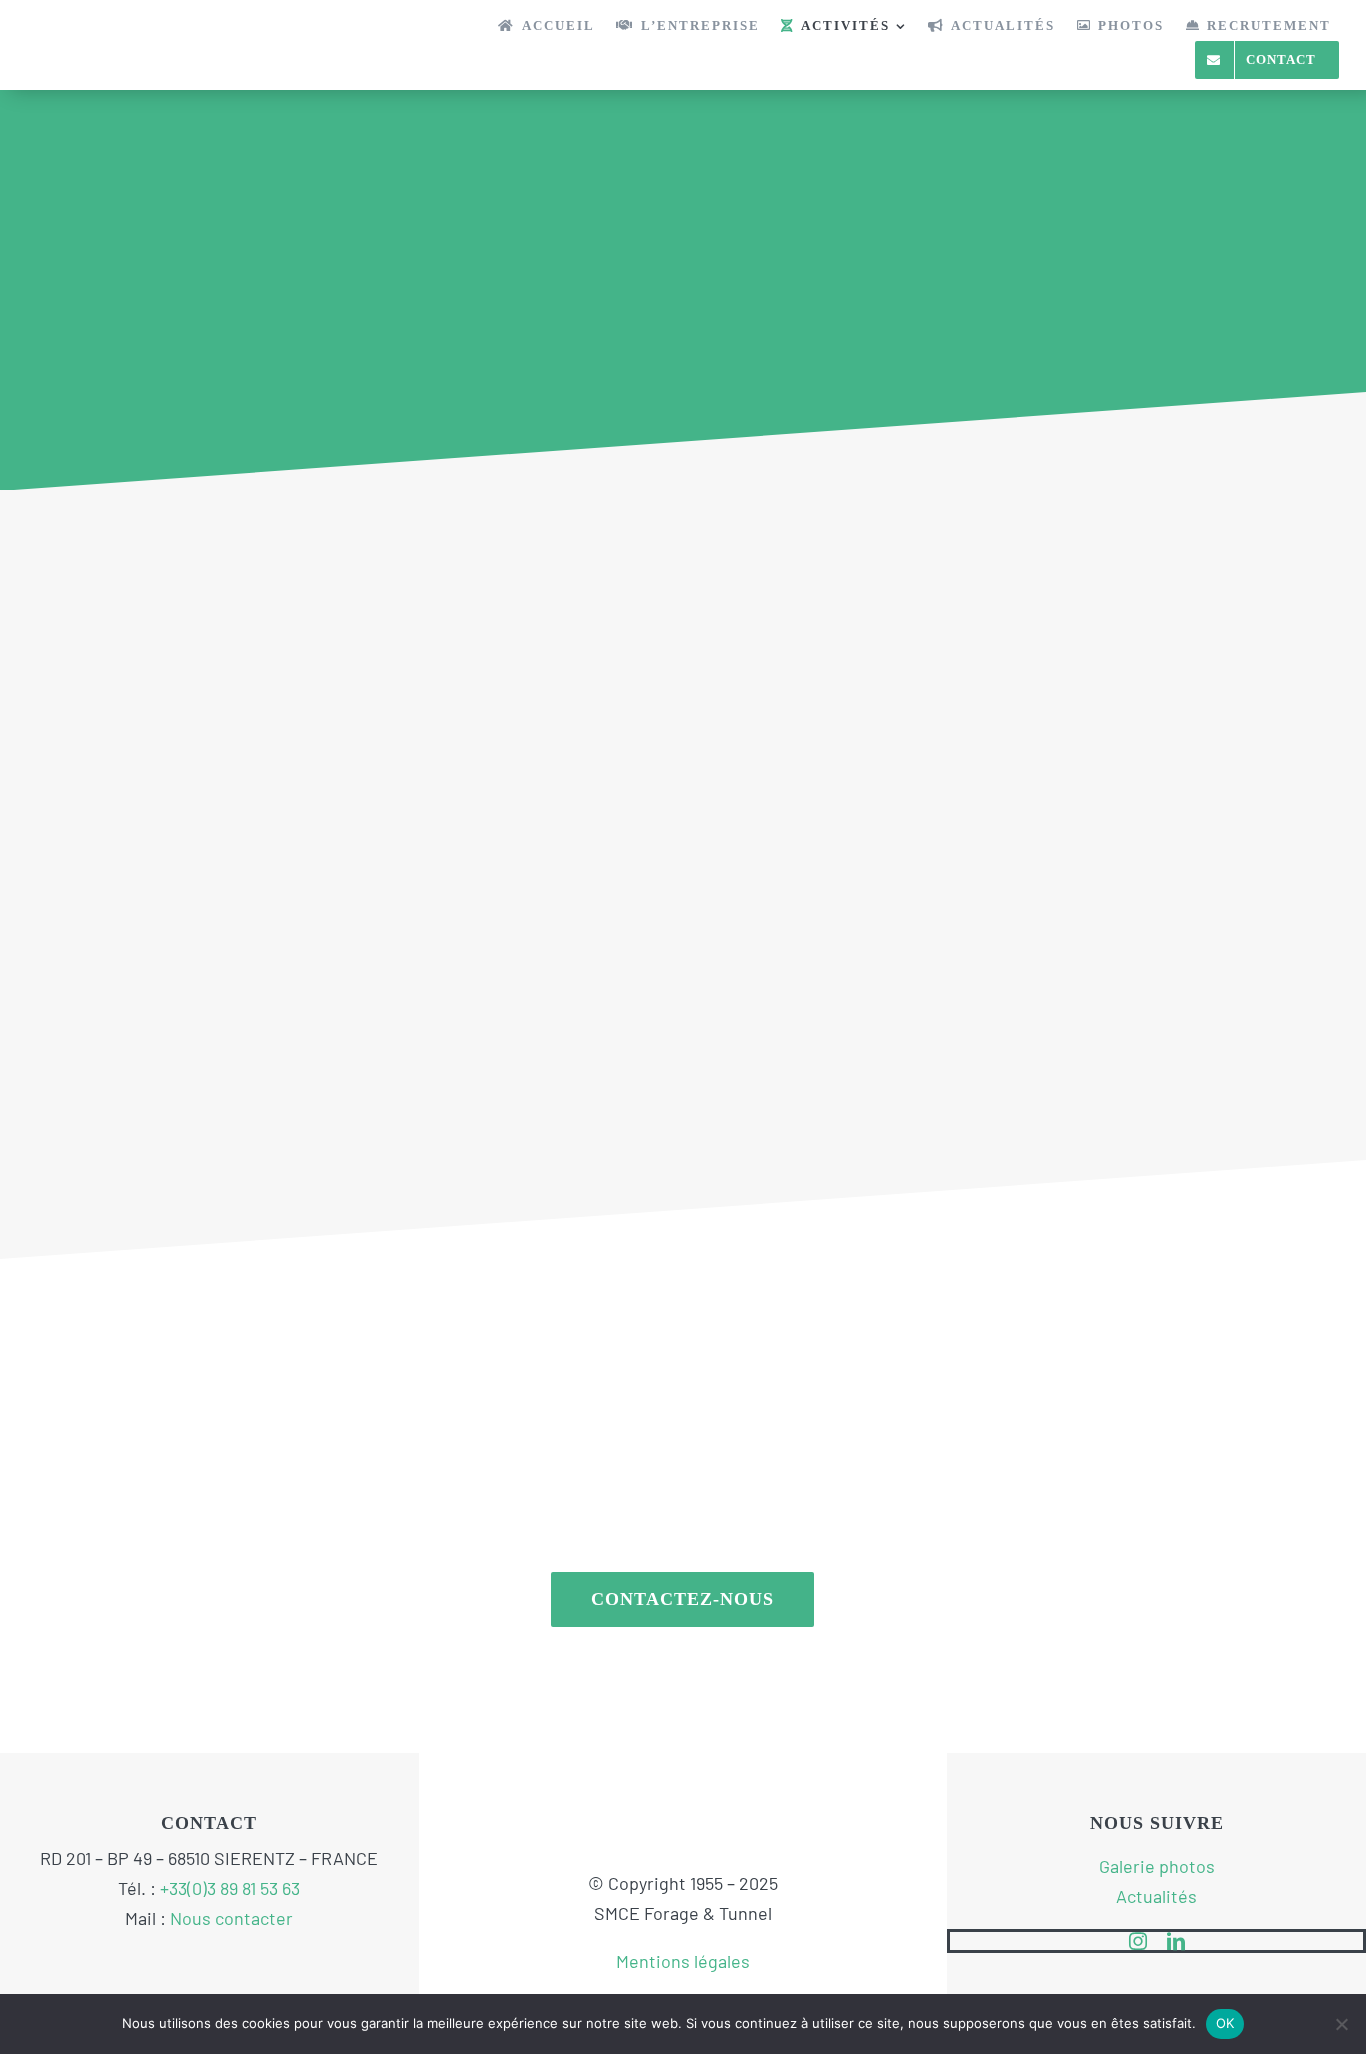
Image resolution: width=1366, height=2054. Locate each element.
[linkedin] (1176, 1941)
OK (1225, 2023)
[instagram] (1138, 1941)
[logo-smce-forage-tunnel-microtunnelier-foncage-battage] (127, 29)
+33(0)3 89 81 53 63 (230, 1888)
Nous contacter (231, 1918)
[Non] (1341, 2024)
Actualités (1156, 1896)
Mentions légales (683, 1961)
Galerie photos (1157, 1866)
